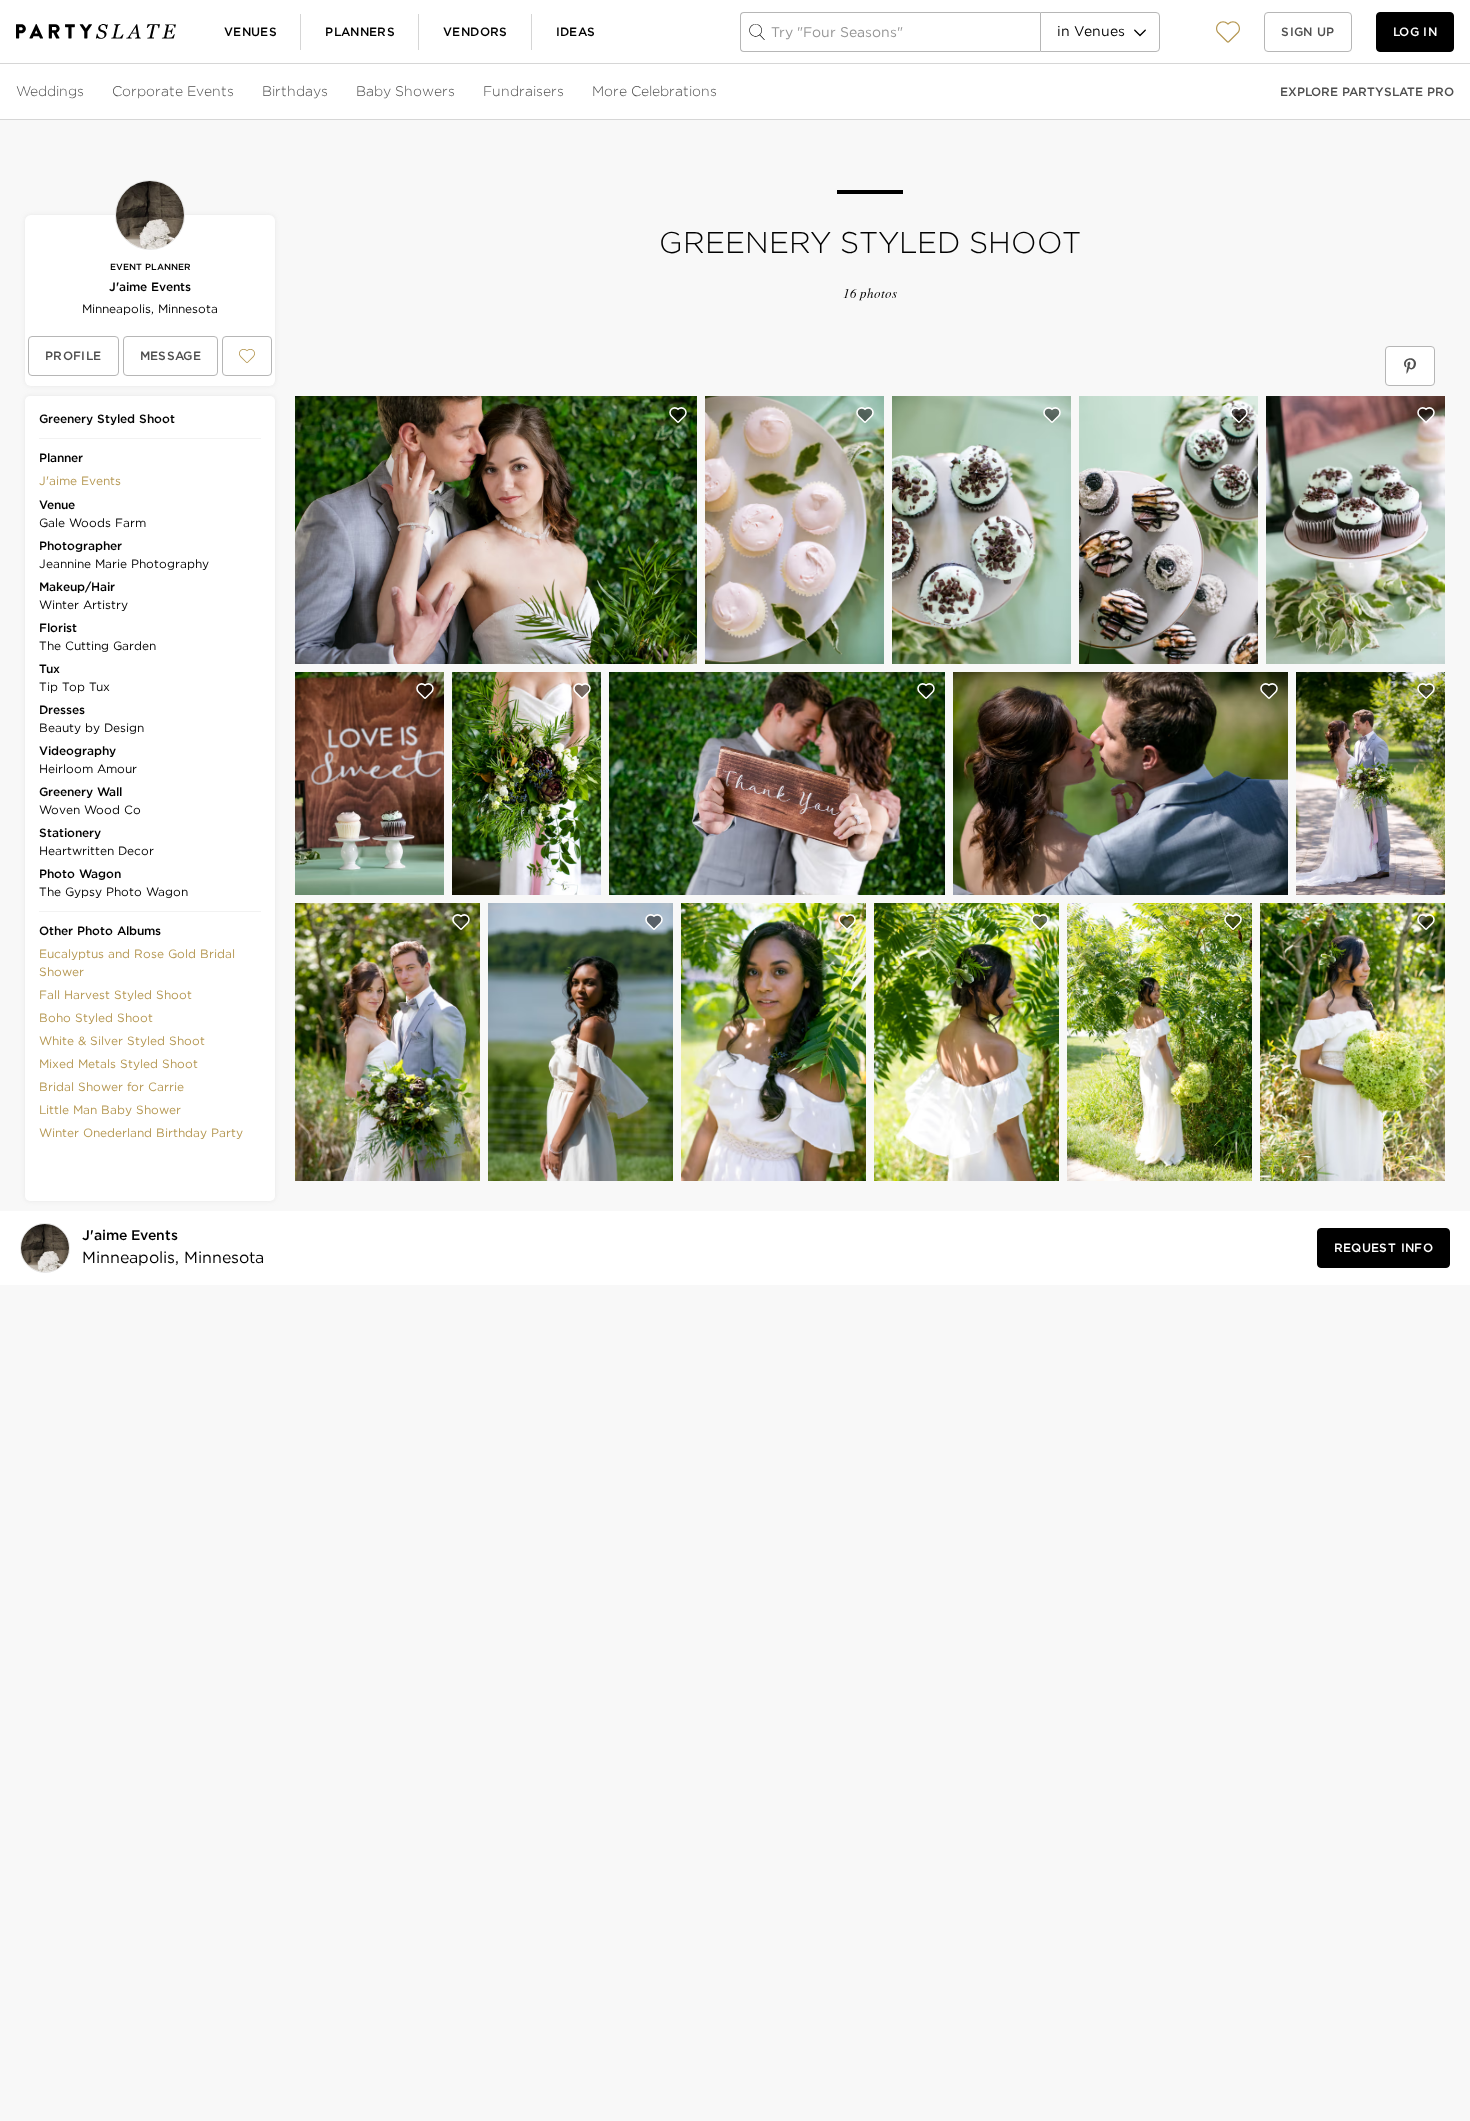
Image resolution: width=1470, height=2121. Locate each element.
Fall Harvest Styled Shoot (115, 994)
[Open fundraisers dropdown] (566, 92)
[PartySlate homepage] (96, 31)
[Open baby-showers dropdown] (457, 92)
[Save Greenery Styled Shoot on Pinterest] (1410, 366)
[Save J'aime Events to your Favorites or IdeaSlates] (247, 356)
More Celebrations (654, 91)
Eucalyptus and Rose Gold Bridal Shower (137, 962)
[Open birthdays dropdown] (330, 92)
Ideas (576, 31)
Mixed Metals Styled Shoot (118, 1063)
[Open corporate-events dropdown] (236, 92)
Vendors (475, 31)
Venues (250, 31)
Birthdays (295, 91)
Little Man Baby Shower (110, 1109)
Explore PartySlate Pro (1367, 91)
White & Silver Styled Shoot (122, 1040)
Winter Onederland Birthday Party (141, 1132)
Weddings (50, 91)
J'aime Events (150, 286)
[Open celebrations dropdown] (719, 92)
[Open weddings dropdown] (86, 92)
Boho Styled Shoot (96, 1017)
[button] (1228, 31)
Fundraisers (523, 91)
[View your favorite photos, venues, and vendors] (1228, 32)
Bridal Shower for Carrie (111, 1086)
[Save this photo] (678, 415)
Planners (360, 31)
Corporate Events (173, 91)
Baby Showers (405, 91)
